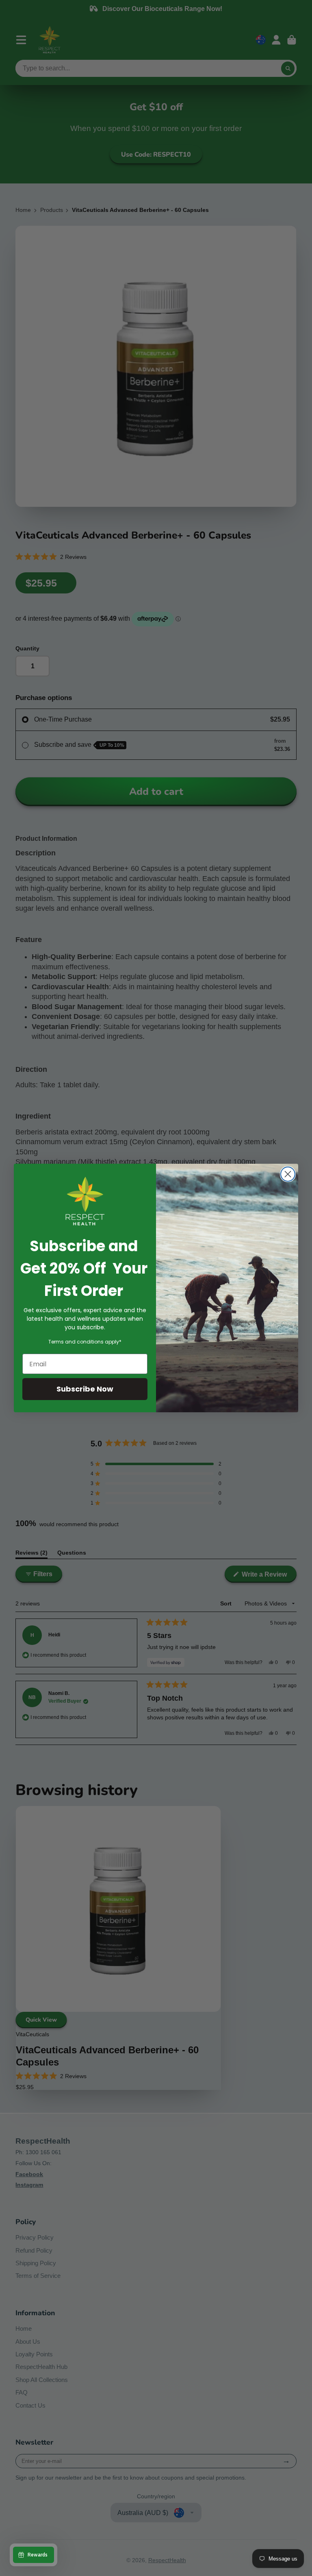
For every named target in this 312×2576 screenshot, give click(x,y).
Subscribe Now (85, 1389)
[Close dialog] (288, 1174)
